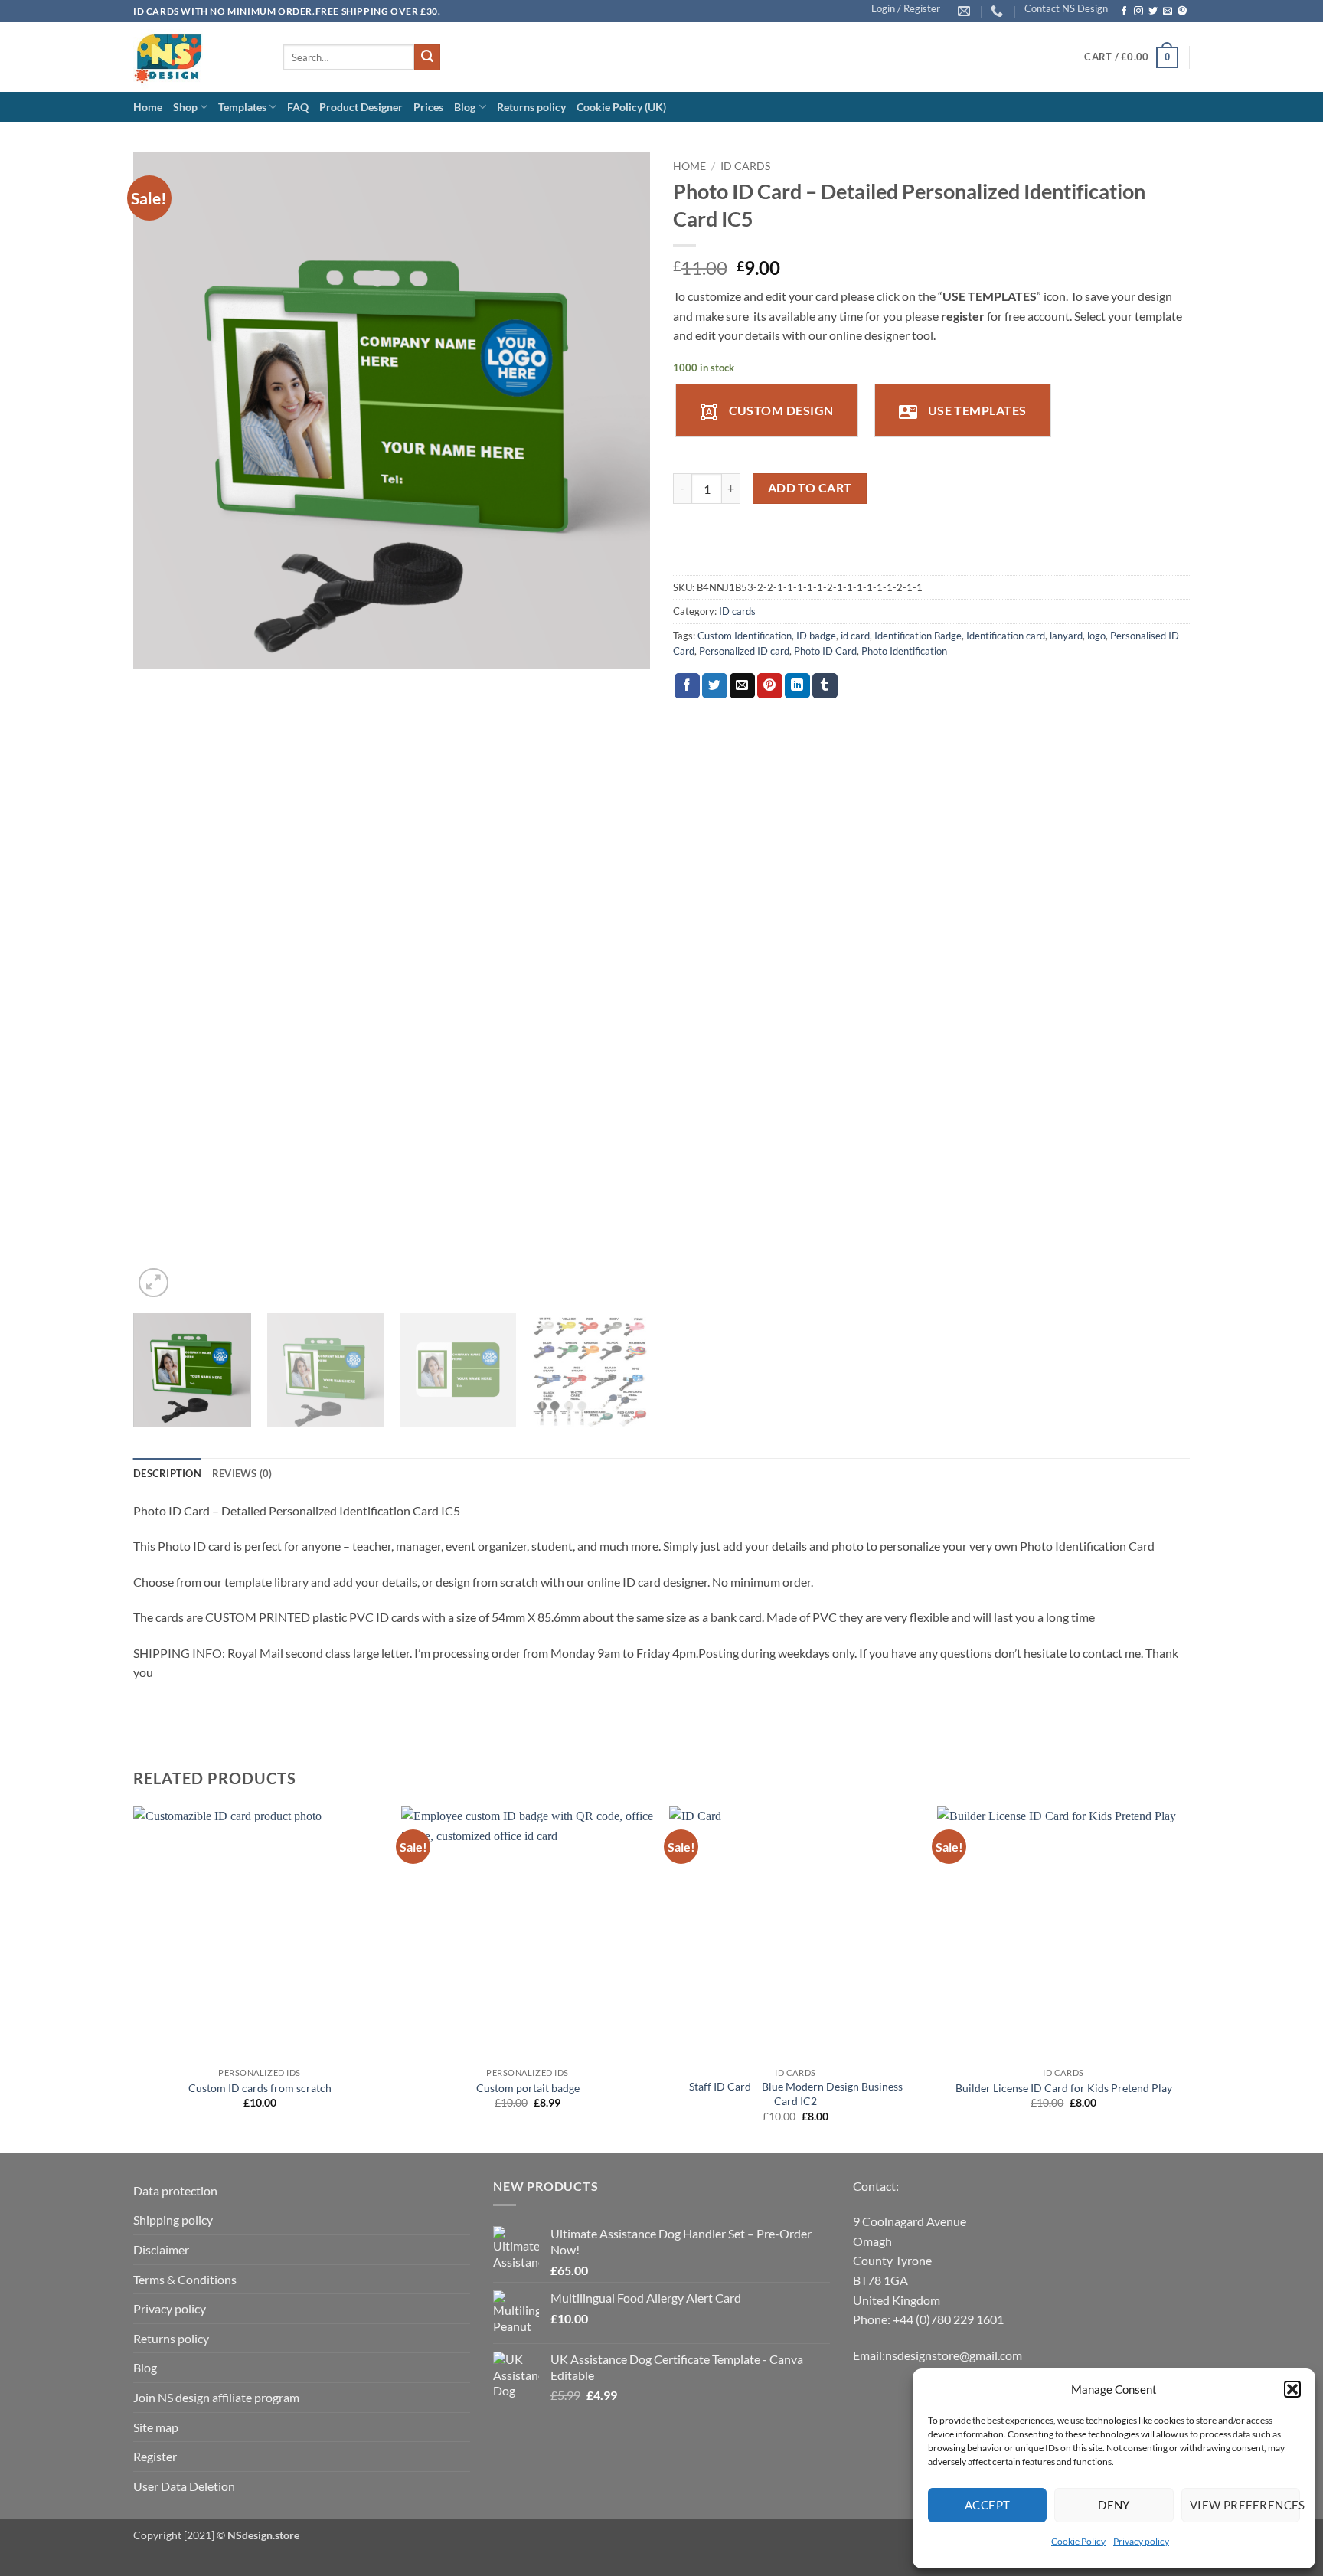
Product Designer (361, 107)
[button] (1292, 2389)
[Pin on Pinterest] (770, 686)
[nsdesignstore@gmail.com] (966, 11)
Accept (988, 2505)
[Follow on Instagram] (1138, 11)
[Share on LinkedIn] (797, 686)
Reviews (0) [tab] (242, 1473)
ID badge (816, 636)
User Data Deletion (184, 2486)
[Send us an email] (1168, 11)
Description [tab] (167, 1473)
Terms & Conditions (185, 2279)
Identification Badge (918, 636)
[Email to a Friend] (742, 686)
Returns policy (531, 107)
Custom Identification (745, 636)
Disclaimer (161, 2249)
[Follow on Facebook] (1124, 11)
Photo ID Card (825, 651)
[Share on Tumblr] (825, 686)
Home (148, 107)
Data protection (175, 2190)
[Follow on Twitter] (1153, 11)
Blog (465, 107)
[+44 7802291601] (999, 11)
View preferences (1245, 2505)
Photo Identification (904, 651)
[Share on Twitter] (715, 686)
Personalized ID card (744, 651)
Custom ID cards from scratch (260, 2088)
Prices (428, 107)
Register (155, 2456)
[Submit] (427, 57)
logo (1096, 636)
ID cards (745, 166)
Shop (185, 107)
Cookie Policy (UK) (621, 107)
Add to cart (810, 488)
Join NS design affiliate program (216, 2397)
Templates (242, 107)
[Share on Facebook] (687, 686)
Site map (156, 2427)
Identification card (1006, 636)
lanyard (1066, 636)
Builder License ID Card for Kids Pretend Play (1064, 2088)
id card (855, 636)
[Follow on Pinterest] (1182, 11)
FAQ (298, 107)
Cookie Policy (1078, 2541)
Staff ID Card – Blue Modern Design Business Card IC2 (796, 2094)
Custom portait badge (528, 2088)
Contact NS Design (1066, 8)
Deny (1114, 2505)
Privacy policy (1141, 2541)
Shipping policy (173, 2220)
